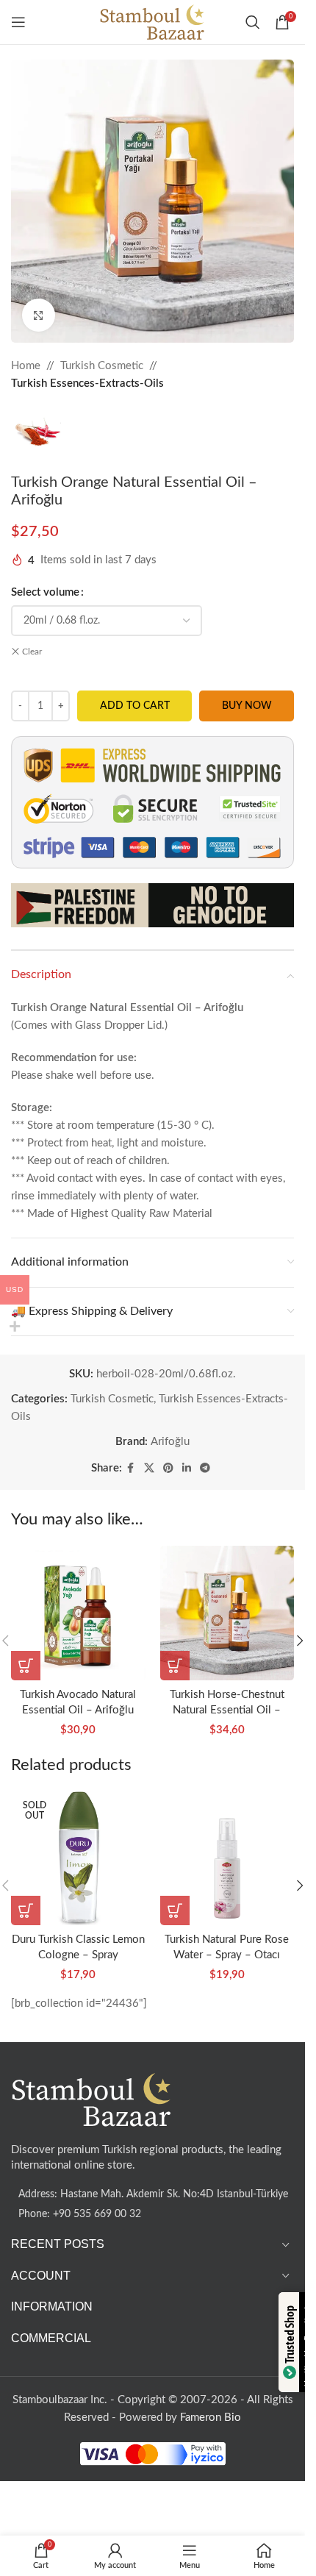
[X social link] (149, 1469)
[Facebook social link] (131, 1469)
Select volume (45, 592)
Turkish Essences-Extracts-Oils (87, 383)
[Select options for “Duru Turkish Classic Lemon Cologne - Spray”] (26, 1910)
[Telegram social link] (205, 1469)
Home (26, 366)
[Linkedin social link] (187, 1469)
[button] (300, 1641)
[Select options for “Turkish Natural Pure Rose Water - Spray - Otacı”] (175, 1910)
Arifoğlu (170, 1442)
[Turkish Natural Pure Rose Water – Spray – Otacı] (227, 1858)
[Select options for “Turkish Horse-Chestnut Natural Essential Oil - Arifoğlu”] (175, 1666)
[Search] (253, 22)
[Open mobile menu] (18, 22)
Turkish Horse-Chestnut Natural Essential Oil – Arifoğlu (227, 1710)
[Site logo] (152, 22)
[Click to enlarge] (39, 315)
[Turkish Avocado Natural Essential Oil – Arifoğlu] (78, 1613)
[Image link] (92, 2099)
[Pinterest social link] (168, 1469)
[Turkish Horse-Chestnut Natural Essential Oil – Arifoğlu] (227, 1613)
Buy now (247, 706)
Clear (32, 652)
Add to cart (135, 706)
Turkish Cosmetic (102, 366)
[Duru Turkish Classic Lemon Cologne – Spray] (78, 1858)
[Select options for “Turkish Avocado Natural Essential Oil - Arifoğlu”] (26, 1666)
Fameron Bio (211, 2418)
